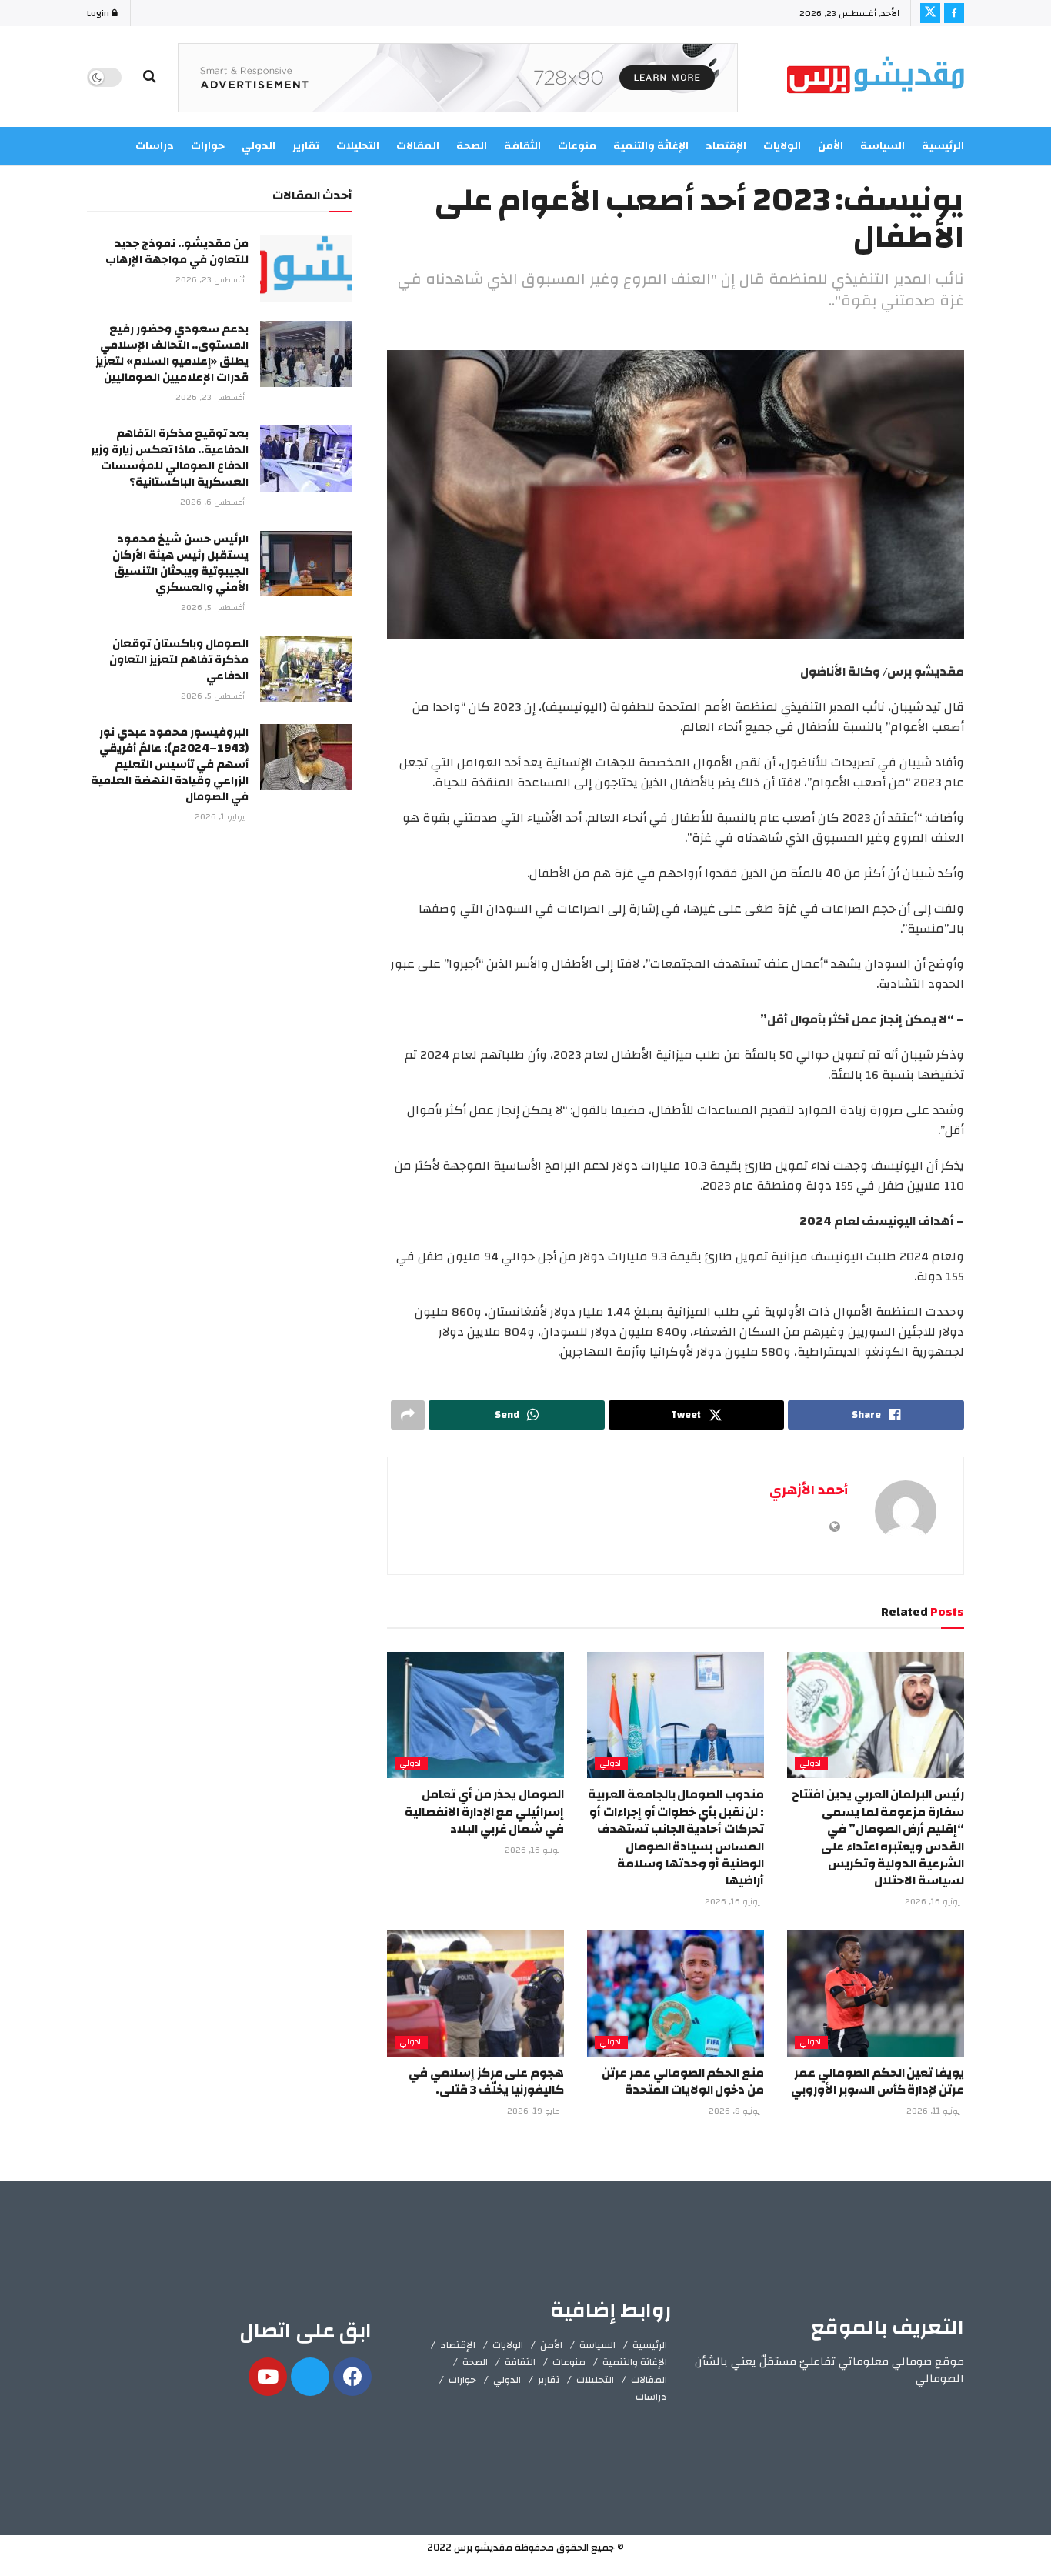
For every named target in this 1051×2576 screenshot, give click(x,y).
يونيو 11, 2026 (934, 2111)
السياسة (883, 146)
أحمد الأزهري (809, 1490)
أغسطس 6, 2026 (214, 502)
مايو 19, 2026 (535, 2111)
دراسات (651, 2397)
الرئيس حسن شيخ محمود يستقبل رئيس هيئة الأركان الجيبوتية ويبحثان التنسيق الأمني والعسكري (180, 563)
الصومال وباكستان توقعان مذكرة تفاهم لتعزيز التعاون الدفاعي (179, 660)
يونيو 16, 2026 (934, 1902)
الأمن (831, 146)
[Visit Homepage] (876, 77)
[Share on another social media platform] (408, 1415)
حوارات (462, 2380)
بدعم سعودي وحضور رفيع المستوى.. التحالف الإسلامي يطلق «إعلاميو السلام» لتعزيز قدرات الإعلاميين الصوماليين (172, 353)
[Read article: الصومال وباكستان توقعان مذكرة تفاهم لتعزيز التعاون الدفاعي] (306, 669)
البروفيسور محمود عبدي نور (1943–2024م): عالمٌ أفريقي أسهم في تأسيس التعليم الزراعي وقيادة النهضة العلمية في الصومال (170, 764)
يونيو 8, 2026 (736, 2111)
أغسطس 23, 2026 (211, 280)
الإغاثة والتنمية (635, 2362)
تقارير (549, 2380)
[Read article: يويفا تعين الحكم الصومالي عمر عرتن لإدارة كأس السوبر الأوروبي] (876, 1993)
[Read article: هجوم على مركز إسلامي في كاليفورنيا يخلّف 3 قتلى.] (475, 1993)
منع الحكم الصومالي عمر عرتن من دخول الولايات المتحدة (683, 2081)
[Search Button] (150, 77)
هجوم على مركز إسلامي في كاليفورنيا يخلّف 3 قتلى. (486, 2081)
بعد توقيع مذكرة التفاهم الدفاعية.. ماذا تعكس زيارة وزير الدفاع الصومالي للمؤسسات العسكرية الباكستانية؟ (170, 458)
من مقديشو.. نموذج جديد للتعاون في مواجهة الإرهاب (177, 252)
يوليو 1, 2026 (221, 817)
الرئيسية (943, 146)
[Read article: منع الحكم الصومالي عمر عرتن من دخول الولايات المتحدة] (676, 1993)
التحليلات (595, 2380)
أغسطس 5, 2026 (214, 608)
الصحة (475, 2362)
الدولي (811, 1764)
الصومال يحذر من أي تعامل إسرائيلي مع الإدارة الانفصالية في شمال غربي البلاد (484, 1812)
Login (99, 13)
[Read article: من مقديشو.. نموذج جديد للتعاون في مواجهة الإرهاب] (306, 269)
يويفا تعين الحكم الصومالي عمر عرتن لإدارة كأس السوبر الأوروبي (878, 2081)
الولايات (782, 146)
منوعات (569, 2362)
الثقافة (520, 2362)
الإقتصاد (458, 2345)
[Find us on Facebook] (954, 13)
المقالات (649, 2380)
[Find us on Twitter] (930, 13)
